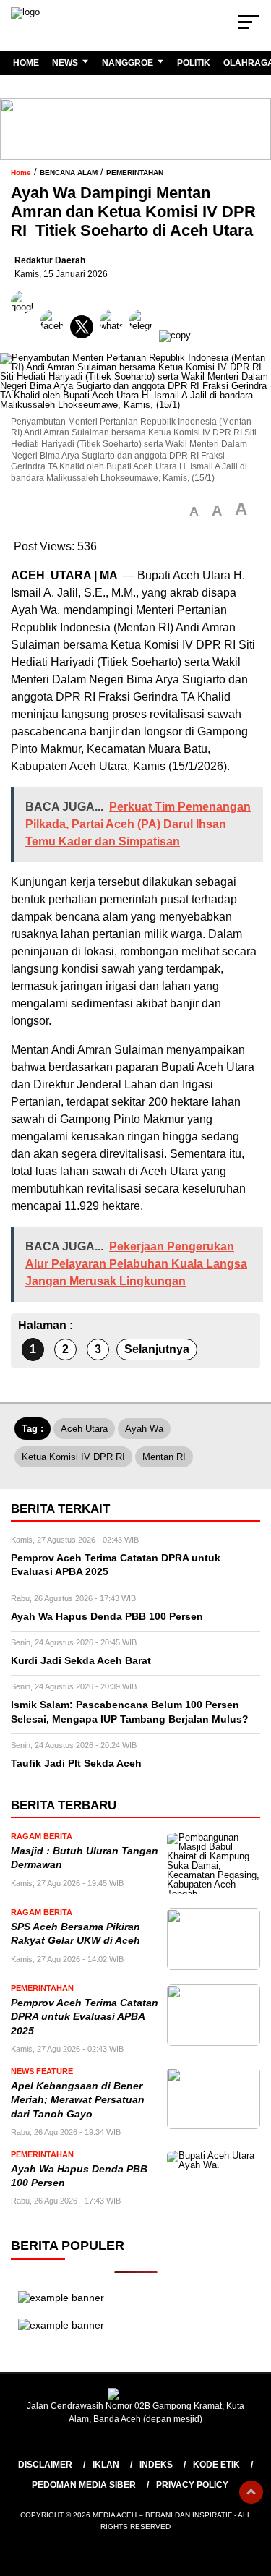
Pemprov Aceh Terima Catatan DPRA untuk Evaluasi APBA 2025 (85, 2017)
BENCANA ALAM (69, 172)
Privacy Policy (192, 2485)
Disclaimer (45, 2465)
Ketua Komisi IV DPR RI (73, 1457)
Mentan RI (143, 627)
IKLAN (106, 2465)
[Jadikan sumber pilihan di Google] (26, 335)
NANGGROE (128, 63)
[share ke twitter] (85, 335)
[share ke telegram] (143, 335)
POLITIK (194, 63)
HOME (26, 63)
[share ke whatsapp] (115, 335)
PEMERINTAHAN (135, 172)
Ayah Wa (144, 1429)
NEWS (65, 63)
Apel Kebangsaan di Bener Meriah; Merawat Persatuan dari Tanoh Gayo (78, 2100)
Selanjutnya (157, 1349)
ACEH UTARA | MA (65, 575)
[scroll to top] (251, 2492)
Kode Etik (216, 2465)
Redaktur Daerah (50, 260)
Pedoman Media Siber (84, 2485)
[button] (194, 512)
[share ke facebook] (55, 335)
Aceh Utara (84, 1429)
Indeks (156, 2465)
